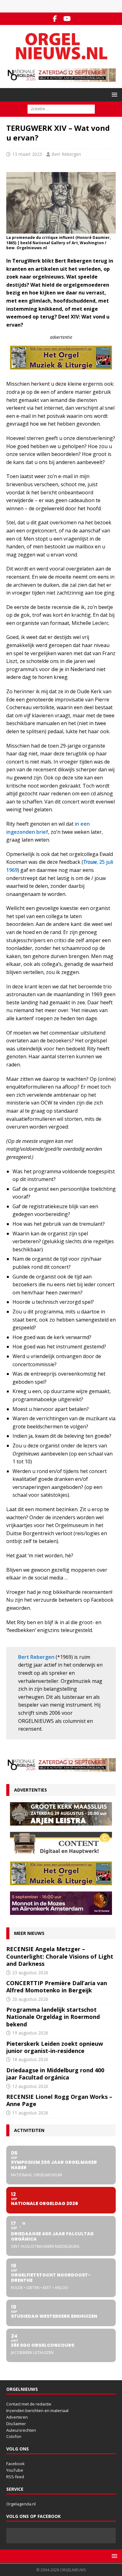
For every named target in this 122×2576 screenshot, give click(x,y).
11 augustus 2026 (30, 2113)
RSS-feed (15, 2477)
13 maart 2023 (27, 154)
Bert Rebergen (66, 154)
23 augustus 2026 (30, 1973)
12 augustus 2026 (30, 2086)
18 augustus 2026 (30, 2059)
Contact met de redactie (29, 2404)
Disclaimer (16, 2424)
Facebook (15, 2464)
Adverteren (17, 2417)
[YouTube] (67, 19)
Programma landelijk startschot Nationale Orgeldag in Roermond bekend (53, 2017)
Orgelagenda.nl (21, 2504)
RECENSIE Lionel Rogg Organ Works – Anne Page (59, 2100)
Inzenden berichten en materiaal (37, 2410)
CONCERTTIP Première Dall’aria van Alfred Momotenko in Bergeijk (57, 1987)
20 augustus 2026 (30, 1999)
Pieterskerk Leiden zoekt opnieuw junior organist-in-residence (55, 2047)
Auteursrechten (21, 2430)
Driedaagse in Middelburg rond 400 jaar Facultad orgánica (55, 2074)
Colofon (14, 2436)
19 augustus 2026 (30, 2033)
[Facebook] (55, 19)
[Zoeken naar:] (61, 109)
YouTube (15, 2470)
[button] (113, 94)
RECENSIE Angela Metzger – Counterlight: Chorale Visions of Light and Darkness (60, 1956)
